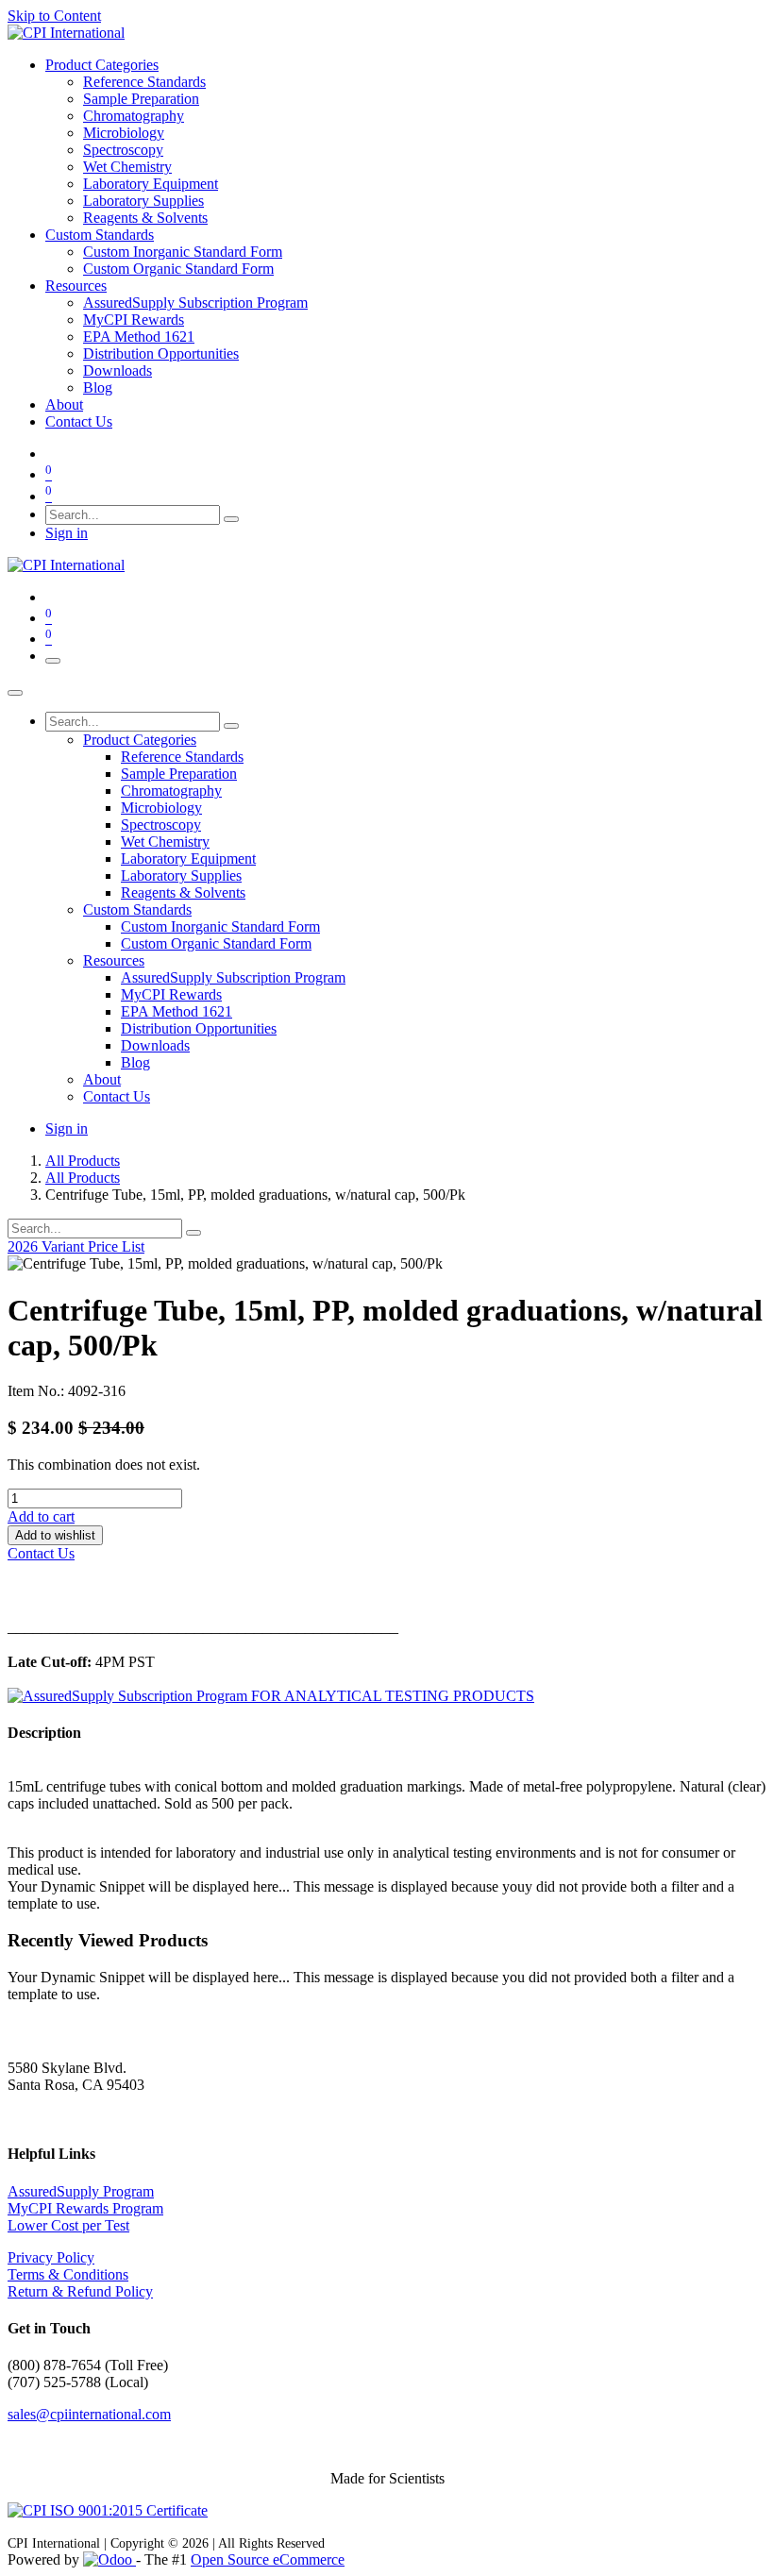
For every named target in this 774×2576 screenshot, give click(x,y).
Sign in (67, 533)
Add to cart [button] (41, 1516)
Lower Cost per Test (68, 2225)
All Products (83, 1161)
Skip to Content (54, 16)
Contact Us (41, 1553)
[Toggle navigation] (53, 661)
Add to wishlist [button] (55, 1535)
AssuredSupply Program (81, 2191)
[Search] (231, 519)
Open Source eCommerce (268, 2559)
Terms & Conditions (68, 2274)
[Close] (15, 693)
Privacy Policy (51, 2257)
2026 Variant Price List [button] (76, 1246)
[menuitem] (102, 65)
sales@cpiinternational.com (89, 2414)
